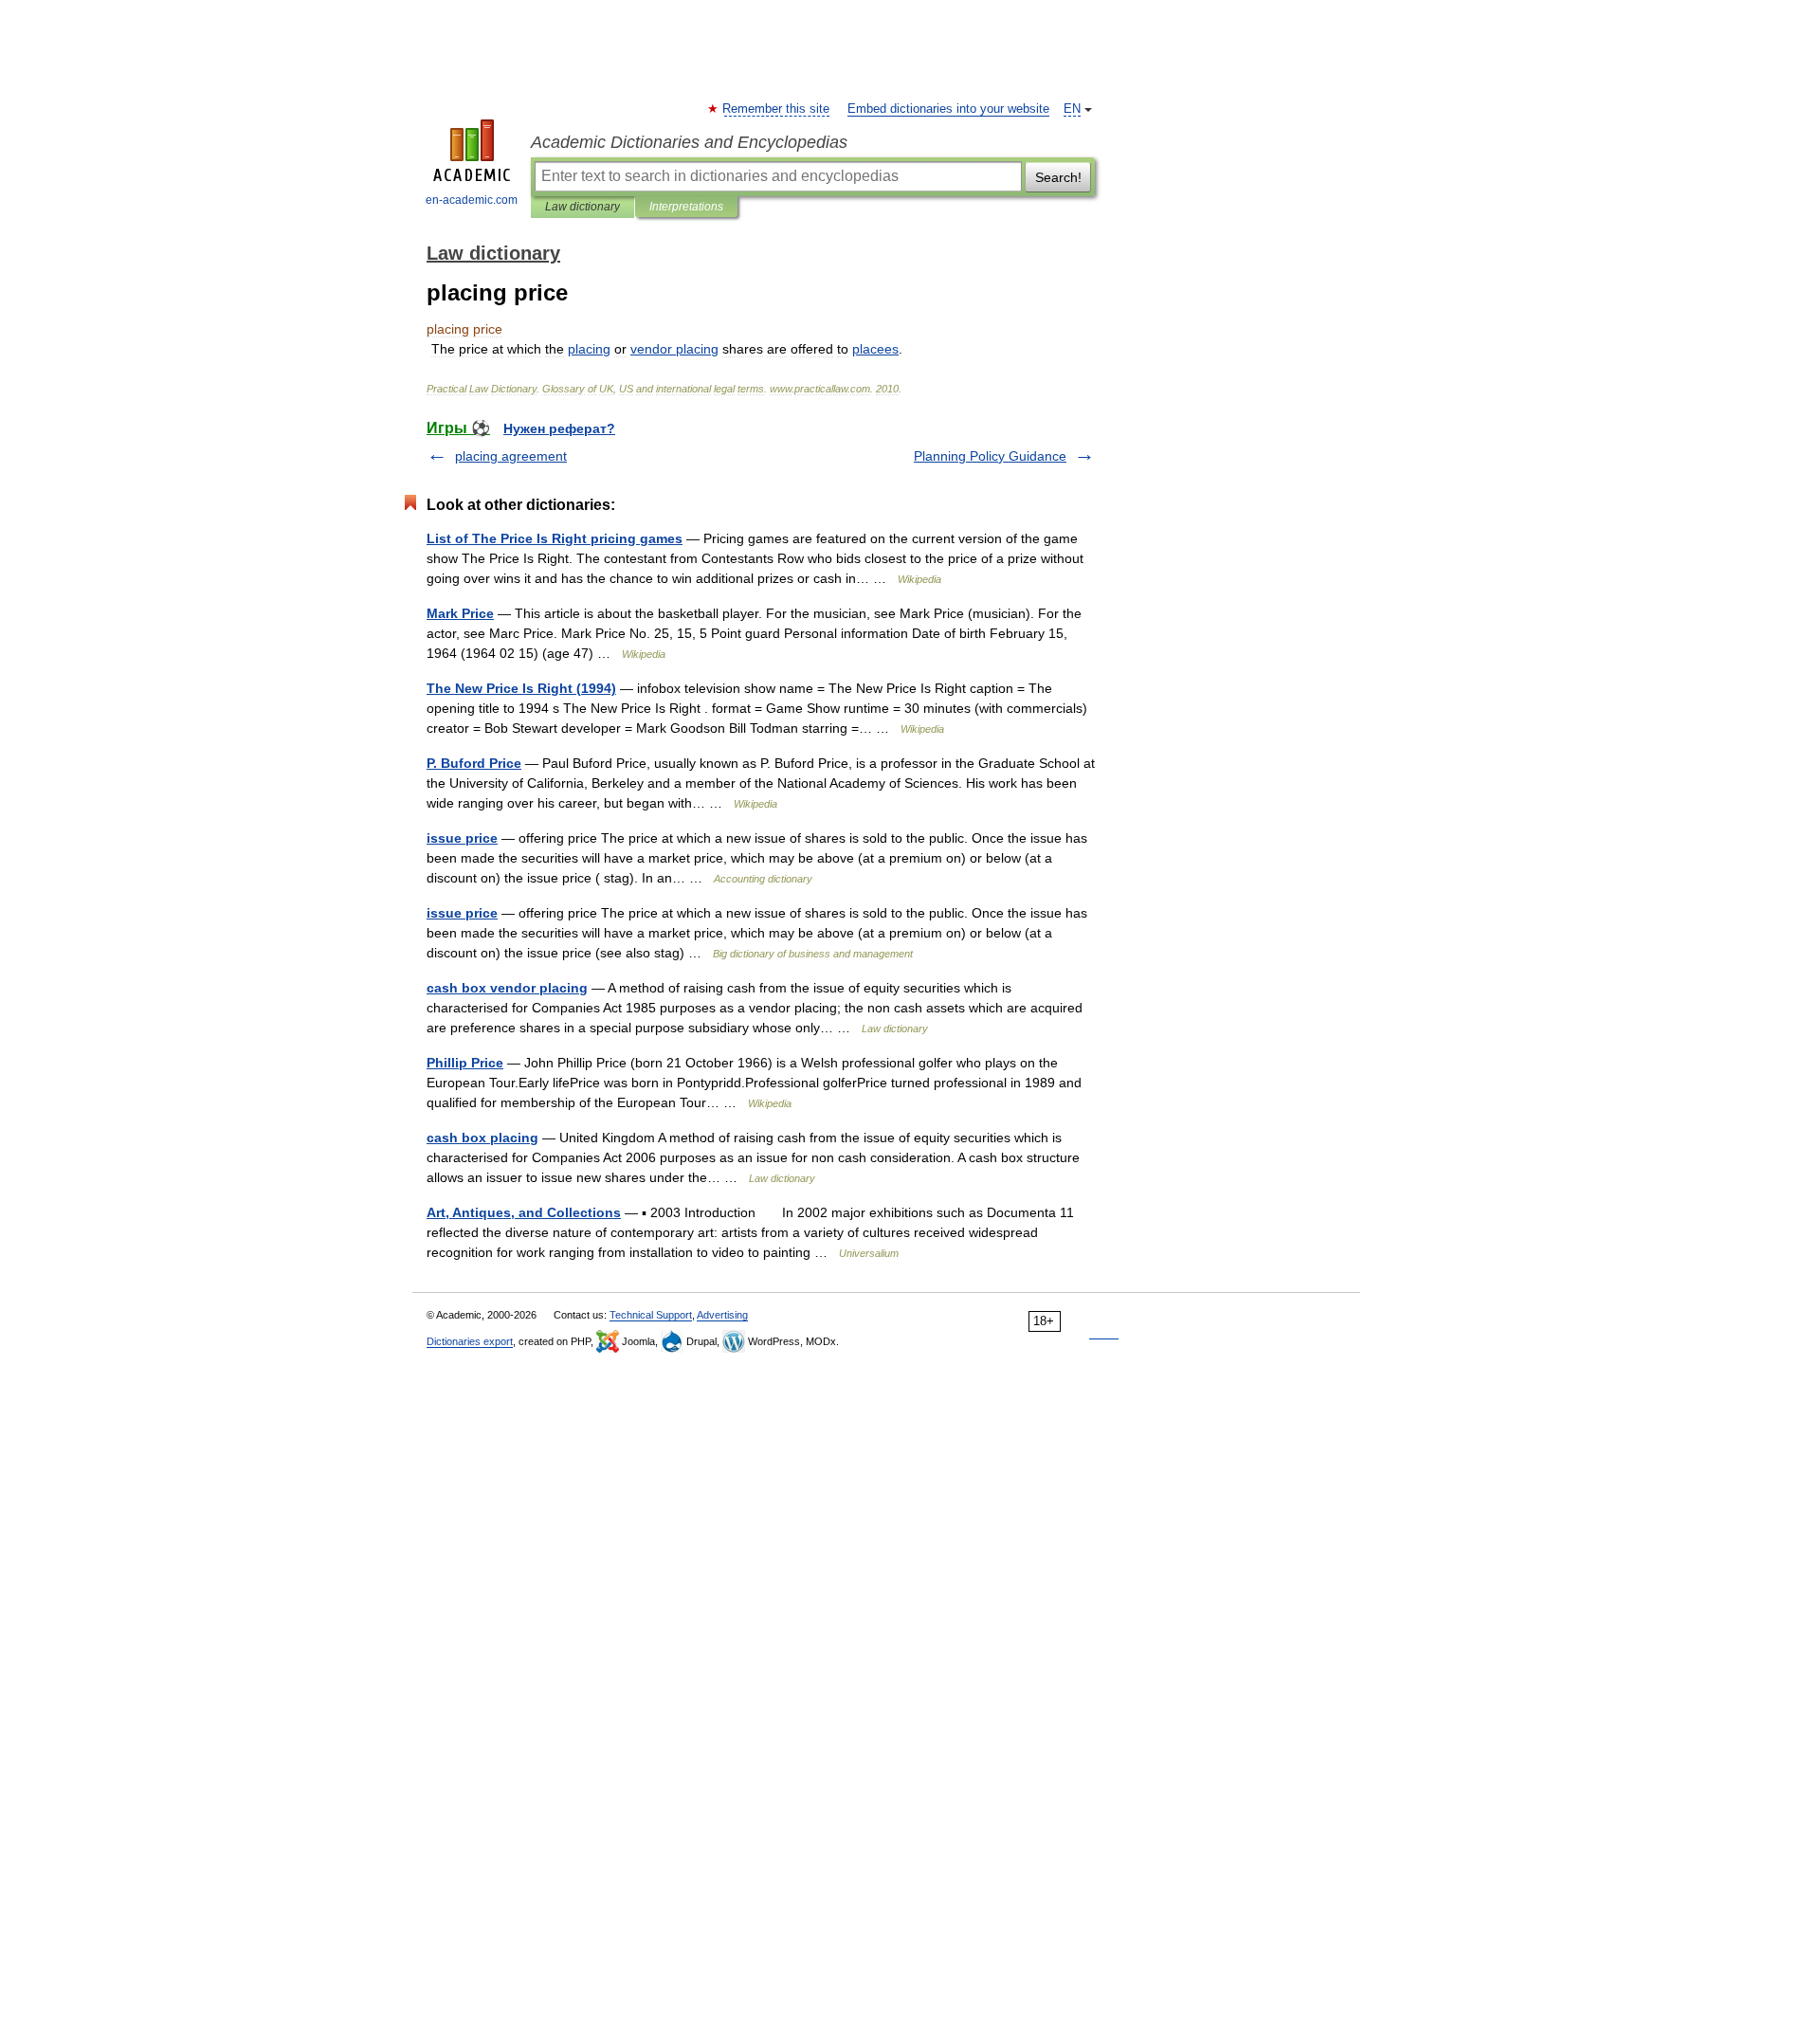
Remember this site (777, 109)
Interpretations (686, 207)
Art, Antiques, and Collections (524, 1212)
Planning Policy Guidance (990, 456)
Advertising (722, 1315)
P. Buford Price (474, 763)
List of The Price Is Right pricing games (555, 538)
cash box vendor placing (507, 988)
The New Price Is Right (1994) (521, 688)
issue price (462, 838)
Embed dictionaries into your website (948, 109)
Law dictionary (582, 207)
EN (1072, 109)
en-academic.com (472, 200)
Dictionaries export (470, 1341)
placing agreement (511, 456)
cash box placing (482, 1138)
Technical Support (651, 1315)
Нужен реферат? (559, 428)
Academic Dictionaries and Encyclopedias (689, 142)
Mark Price (460, 613)
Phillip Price (465, 1063)
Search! (1058, 177)
